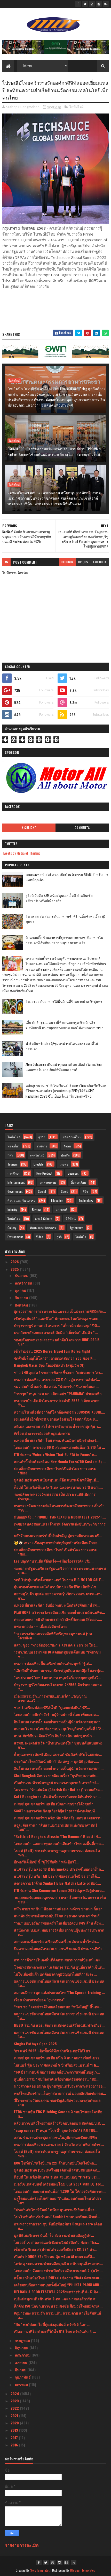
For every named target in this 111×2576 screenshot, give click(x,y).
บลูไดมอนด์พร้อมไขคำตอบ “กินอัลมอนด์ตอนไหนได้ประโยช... (58, 2200)
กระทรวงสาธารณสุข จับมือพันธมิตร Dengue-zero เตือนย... (58, 2226)
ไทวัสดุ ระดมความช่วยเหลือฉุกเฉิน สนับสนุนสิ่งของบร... (58, 2263)
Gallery (12, 1228)
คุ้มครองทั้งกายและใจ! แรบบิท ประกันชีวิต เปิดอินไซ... (57, 1587)
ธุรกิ (59, 1237)
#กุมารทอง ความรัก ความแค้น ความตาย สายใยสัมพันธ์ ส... (58, 2315)
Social (42, 1191)
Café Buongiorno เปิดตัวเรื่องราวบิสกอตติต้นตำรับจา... (57, 1796)
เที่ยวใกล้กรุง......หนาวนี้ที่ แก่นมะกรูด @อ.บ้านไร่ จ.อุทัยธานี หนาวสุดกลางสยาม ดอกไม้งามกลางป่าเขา (64, 1025)
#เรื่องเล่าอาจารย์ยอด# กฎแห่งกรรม (42, 1433)
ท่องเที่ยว (14, 1146)
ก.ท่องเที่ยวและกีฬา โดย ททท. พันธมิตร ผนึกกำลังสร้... (57, 1440)
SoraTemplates (40, 2570)
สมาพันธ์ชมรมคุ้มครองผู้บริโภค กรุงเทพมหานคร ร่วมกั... (58, 1916)
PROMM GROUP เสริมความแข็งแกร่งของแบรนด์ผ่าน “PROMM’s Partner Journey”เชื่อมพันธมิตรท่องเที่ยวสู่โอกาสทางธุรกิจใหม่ (54, 451)
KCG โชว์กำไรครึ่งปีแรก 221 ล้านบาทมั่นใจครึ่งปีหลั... (55, 2163)
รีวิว (85, 1191)
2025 (15, 1269)
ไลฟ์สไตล (14, 1219)
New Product (44, 1173)
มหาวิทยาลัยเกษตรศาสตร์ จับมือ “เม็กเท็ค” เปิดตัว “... (56, 1332)
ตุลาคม (21, 1290)
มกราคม (22, 2384)
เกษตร (64, 1164)
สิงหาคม (22, 1305)
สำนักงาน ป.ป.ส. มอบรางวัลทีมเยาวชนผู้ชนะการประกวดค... (59, 1932)
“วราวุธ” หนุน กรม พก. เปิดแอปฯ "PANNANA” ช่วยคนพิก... (59, 1393)
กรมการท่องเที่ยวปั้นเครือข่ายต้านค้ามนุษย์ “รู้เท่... (53, 1663)
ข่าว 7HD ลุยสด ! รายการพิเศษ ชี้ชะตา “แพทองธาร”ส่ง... (59, 1372)
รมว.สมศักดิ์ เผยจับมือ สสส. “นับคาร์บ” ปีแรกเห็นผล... (56, 1386)
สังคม (67, 1146)
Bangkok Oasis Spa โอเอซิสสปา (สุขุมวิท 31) (49, 1365)
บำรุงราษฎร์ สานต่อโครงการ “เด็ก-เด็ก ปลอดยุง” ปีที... (57, 1325)
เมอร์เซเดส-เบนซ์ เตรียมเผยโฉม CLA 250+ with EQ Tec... (59, 2184)
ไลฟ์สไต (81, 1237)
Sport (64, 1191)
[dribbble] (92, 4)
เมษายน (22, 2362)
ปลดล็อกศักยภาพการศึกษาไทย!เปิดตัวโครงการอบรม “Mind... (55, 1471)
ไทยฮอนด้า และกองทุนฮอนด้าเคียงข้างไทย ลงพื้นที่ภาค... (59, 1843)
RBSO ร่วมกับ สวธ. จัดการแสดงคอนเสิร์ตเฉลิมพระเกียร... (59, 2025)
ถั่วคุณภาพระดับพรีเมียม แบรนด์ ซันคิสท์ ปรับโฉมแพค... (58, 1754)
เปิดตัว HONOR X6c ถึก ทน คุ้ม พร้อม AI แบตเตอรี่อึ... (54, 2256)
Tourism (13, 1164)
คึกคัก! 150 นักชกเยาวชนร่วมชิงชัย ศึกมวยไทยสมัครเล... (58, 2306)
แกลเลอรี (61, 1209)
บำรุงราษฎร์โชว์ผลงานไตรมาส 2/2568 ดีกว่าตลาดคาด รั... (58, 1687)
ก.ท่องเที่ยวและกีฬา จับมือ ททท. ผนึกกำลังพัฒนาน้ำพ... (57, 1605)
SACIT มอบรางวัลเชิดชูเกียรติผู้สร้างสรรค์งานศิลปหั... (56, 1811)
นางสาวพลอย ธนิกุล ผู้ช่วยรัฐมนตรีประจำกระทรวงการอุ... (60, 2086)
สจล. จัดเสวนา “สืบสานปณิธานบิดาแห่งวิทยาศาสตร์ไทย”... (56, 1827)
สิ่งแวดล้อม (78, 1182)
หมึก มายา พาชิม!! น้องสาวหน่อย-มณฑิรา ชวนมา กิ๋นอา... (60, 1909)
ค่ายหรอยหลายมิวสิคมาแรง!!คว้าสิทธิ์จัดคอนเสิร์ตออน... (58, 1619)
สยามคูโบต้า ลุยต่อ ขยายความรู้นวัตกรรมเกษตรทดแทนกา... (58, 1596)
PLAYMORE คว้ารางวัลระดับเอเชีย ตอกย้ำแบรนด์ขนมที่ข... (60, 1612)
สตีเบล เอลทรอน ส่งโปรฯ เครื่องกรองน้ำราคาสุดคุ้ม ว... (58, 1426)
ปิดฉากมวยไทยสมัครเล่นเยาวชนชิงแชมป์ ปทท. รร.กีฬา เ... (58, 1950)
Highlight (29, 828)
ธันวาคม (22, 1275)
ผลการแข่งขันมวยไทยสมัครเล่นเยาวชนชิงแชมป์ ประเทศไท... (59, 1983)
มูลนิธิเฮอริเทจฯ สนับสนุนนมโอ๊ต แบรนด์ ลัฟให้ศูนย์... (56, 1480)
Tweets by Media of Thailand (21, 853)
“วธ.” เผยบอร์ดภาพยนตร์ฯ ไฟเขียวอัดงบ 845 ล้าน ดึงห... (59, 1923)
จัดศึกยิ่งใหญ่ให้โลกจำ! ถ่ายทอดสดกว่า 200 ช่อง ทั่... (55, 1358)
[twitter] (85, 4)
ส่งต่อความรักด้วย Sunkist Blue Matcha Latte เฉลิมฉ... (57, 1883)
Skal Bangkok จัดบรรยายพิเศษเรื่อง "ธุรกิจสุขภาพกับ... (57, 1775)
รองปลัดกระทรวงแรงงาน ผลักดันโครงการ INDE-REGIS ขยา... (57, 1342)
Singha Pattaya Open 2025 (35, 2044)
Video (40, 1237)
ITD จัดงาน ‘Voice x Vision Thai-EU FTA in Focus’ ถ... (55, 1454)
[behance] (106, 4)
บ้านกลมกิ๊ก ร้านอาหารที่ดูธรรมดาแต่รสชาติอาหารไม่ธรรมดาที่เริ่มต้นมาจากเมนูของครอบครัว (64, 940)
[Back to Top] (74, 2563)
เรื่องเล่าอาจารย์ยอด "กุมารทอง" (39, 2000)
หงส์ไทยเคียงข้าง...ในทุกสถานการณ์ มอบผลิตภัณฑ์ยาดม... (60, 2093)
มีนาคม (21, 2370)
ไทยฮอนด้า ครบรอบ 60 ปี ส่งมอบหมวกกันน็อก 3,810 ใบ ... (60, 1447)
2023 (15, 2401)
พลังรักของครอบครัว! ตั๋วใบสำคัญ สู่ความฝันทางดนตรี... (58, 1535)
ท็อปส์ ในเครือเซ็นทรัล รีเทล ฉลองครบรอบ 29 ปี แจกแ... (58, 1487)
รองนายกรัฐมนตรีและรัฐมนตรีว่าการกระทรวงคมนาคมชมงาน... (60, 1570)
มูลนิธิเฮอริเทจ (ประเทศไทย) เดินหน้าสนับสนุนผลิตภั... (57, 2170)
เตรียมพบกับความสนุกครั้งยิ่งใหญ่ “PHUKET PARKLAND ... (59, 2285)
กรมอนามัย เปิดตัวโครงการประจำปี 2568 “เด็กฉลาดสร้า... (57, 1403)
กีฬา (10, 1155)
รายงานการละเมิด (22, 2545)
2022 (15, 2408)
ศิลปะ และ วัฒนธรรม (22, 1200)
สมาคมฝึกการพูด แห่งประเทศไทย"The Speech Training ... (60, 1992)
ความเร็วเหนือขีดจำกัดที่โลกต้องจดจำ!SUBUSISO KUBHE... (60, 1412)
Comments (82, 828)
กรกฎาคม (23, 2340)
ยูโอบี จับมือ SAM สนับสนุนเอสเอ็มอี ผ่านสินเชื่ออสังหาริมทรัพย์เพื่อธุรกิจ (59, 898)
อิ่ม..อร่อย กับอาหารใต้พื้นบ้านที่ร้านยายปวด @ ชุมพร (64, 1001)
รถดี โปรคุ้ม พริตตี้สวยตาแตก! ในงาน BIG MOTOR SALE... (59, 1580)
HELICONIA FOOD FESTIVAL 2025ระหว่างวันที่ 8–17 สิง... (57, 2292)
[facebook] (78, 4)
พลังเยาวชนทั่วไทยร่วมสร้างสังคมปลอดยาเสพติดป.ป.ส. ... (60, 2123)
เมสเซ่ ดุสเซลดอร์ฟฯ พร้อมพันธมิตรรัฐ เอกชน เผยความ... (59, 1818)
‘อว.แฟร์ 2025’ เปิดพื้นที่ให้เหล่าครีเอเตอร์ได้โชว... (54, 2051)
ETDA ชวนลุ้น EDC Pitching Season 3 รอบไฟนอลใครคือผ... (58, 2114)
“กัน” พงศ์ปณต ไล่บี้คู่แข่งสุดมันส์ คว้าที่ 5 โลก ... (52, 2324)
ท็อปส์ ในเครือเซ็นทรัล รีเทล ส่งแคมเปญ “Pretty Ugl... (57, 2177)
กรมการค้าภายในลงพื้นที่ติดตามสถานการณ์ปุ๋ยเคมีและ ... (59, 1960)
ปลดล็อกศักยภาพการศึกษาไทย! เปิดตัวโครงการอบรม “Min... (56, 1552)
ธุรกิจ (42, 1137)
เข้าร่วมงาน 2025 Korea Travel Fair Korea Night (52, 1351)
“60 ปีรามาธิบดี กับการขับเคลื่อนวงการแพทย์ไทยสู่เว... (57, 2072)
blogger (67, 562)
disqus (83, 562)
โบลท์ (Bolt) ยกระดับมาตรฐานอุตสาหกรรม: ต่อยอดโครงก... (57, 1853)
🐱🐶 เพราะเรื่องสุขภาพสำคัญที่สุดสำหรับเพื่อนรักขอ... (57, 1542)
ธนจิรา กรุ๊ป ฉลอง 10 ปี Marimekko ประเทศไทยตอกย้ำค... (59, 1869)
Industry (12, 1209)
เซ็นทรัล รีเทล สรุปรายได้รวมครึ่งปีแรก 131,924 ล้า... (56, 2249)
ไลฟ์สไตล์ (77, 107)
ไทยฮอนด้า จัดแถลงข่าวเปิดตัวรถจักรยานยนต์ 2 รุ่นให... (58, 2270)
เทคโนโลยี (37, 1155)
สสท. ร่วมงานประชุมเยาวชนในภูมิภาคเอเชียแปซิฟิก (55, 2137)
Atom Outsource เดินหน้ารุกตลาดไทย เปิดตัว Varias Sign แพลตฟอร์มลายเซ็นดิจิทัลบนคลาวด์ (64, 1067)
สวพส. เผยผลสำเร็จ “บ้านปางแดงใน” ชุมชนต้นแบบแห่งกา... (58, 1745)
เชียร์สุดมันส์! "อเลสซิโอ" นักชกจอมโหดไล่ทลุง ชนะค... (58, 1318)
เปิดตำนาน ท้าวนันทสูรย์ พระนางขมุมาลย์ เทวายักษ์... (56, 1782)
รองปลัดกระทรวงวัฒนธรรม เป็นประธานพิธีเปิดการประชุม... (55, 1496)
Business (73, 1173)
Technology (86, 1200)
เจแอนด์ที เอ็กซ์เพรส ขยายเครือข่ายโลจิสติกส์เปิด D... (56, 1419)
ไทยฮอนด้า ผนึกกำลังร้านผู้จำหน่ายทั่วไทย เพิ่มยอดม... (56, 1714)
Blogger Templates (83, 2570)
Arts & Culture (44, 1219)
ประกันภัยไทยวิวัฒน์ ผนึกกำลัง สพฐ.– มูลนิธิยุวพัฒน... (56, 1761)
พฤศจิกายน (24, 1283)
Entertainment (16, 1182)
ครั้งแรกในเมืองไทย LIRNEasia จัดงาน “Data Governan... (58, 2278)
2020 (15, 2423)
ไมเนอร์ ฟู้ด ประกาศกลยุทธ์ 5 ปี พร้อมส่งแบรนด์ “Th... (57, 2065)
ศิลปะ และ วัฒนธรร (43, 1228)
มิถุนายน (22, 2348)
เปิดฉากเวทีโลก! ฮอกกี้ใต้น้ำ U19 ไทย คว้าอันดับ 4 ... (55, 2331)
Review (36, 1209)
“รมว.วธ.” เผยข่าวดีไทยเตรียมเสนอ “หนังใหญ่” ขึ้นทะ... (58, 2007)
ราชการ (42, 1146)
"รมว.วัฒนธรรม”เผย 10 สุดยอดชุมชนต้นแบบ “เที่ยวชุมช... (57, 1654)
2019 (15, 2430)
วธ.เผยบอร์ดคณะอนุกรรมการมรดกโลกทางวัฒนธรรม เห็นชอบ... (60, 1899)
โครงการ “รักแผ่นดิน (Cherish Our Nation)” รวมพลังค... (58, 1789)
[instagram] (99, 4)
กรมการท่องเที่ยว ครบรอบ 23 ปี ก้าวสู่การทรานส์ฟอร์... (57, 1379)
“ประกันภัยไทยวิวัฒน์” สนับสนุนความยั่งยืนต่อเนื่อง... (56, 2209)
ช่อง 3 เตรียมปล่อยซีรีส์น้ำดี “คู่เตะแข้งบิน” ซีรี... (52, 1707)
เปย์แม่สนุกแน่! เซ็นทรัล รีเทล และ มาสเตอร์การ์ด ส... (56, 2299)
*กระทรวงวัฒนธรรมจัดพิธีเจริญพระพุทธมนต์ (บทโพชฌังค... (53, 1636)
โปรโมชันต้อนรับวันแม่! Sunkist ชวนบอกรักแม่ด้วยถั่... (57, 2216)
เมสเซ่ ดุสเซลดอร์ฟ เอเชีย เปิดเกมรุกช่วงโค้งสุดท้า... (55, 1804)
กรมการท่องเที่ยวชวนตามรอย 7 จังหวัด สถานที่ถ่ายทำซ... (59, 2144)
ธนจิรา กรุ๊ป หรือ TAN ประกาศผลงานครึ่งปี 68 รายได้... (57, 1876)
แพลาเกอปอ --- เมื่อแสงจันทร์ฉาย (41, 1626)
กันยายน (22, 1297)
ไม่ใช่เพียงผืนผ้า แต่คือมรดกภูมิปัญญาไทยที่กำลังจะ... (55, 1974)
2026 (15, 1262)
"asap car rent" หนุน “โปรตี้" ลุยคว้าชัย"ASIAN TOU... (56, 2130)
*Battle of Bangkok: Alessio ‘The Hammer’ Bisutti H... (57, 1836)
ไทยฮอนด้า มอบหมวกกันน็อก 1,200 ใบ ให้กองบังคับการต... (60, 2191)
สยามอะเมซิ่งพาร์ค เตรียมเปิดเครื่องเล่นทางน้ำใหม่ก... (56, 1941)
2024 (15, 2393)
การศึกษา (14, 1173)
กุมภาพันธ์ (23, 2377)
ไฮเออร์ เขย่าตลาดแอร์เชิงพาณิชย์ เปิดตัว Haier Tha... (57, 2242)
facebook (100, 562)
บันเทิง (65, 1155)
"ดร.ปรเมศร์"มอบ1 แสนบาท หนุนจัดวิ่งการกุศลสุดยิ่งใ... (57, 1677)
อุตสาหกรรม (48, 1182)
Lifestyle (39, 1164)
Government (15, 1191)
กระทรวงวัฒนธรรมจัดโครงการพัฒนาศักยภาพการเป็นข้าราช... (59, 1508)
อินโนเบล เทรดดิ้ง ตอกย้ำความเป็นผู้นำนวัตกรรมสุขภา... (59, 1722)
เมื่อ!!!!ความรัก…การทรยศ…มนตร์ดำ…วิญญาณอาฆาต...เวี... (50, 1698)
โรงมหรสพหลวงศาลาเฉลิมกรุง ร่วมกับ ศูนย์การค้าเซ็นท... (60, 1967)
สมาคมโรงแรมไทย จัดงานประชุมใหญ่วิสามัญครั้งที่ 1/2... (59, 1729)
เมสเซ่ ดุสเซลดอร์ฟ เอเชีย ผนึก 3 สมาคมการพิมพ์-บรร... (58, 2058)
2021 (15, 2415)
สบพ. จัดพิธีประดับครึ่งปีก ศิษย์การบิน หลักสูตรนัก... (54, 1736)
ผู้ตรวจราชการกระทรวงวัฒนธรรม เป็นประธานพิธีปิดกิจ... (60, 1311)
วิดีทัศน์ (71, 1219)
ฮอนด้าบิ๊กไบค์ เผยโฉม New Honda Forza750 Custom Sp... (60, 1461)
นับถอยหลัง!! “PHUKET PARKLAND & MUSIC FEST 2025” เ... (60, 1517)
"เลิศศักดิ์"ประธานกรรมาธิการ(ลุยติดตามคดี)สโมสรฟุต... (59, 1670)
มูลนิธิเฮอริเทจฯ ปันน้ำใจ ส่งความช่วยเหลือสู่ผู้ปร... (54, 2235)
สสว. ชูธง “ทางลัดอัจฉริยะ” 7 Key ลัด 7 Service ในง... (56, 1645)
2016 (15, 2445)
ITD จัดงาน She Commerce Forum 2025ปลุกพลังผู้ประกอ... (60, 1890)
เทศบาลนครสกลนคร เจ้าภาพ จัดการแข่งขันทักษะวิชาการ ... (60, 1526)
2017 (15, 2437)
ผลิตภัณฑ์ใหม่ (72, 1137)
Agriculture (77, 1228)
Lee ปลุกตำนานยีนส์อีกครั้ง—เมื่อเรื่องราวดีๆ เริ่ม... (54, 1561)
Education (57, 1200)
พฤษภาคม (23, 2355)
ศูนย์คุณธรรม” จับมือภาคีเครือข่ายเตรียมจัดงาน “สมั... (57, 2079)
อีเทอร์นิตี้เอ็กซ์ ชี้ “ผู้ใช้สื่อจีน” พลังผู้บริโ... (47, 1862)
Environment (15, 1237)
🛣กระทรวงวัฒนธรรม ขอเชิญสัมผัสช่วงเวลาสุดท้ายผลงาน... (57, 2102)
